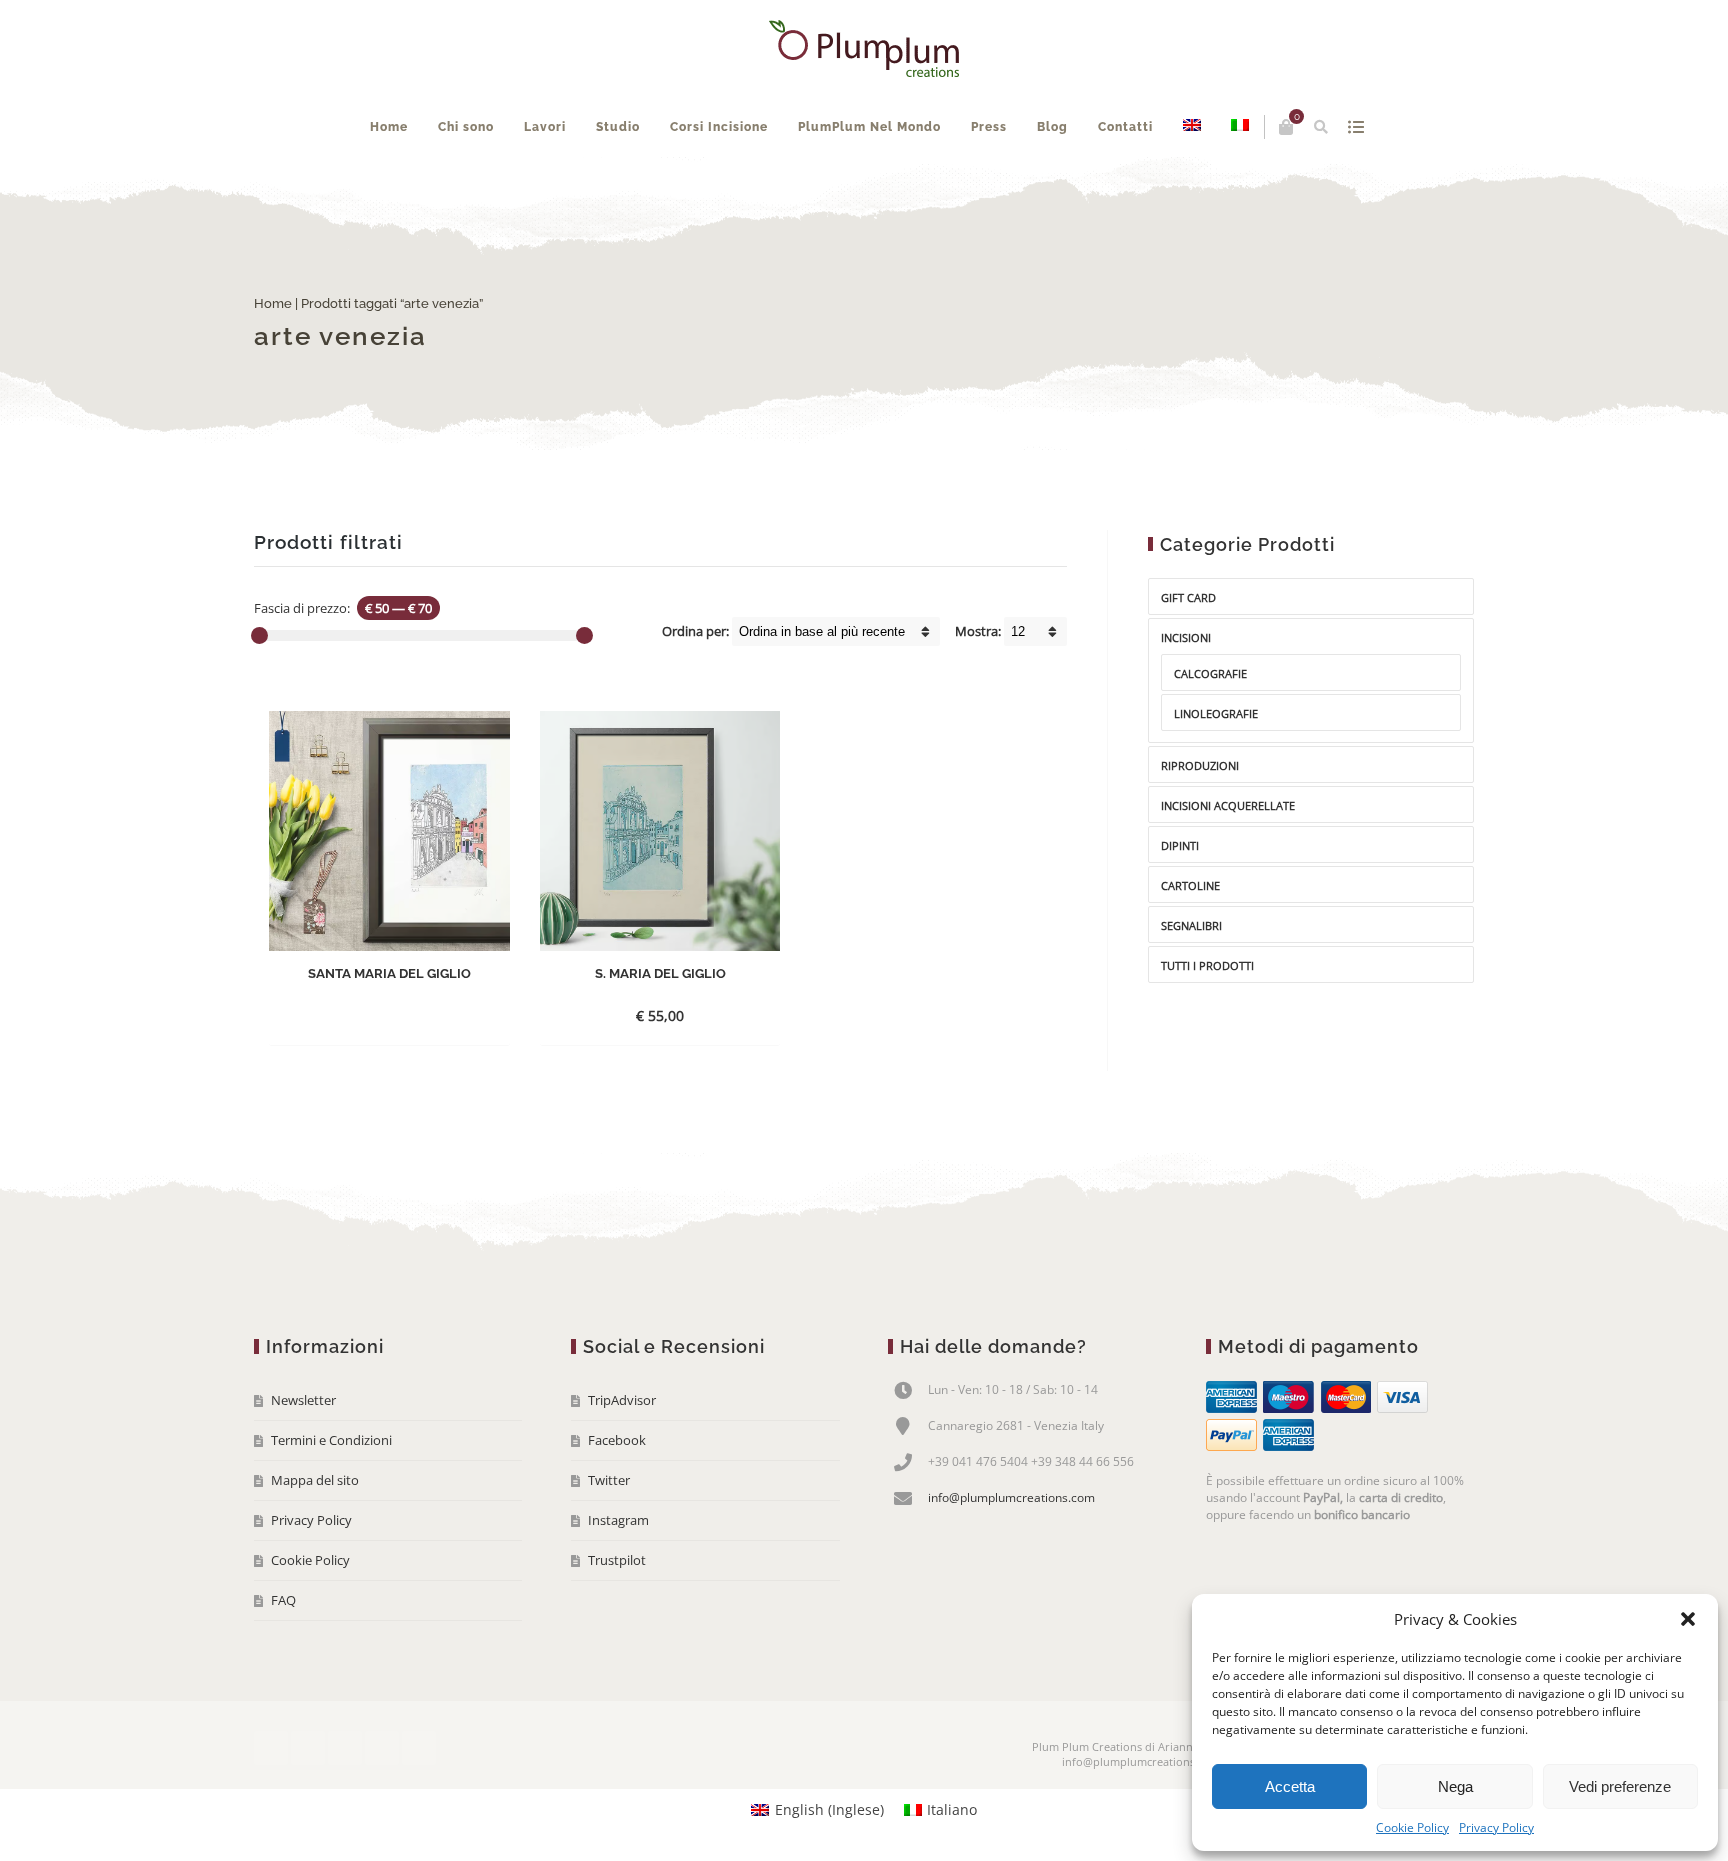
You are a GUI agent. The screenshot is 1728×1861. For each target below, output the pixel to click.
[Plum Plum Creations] (864, 48)
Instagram (618, 1520)
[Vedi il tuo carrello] (1286, 127)
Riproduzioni (1200, 765)
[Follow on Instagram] (382, 1748)
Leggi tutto (372, 1015)
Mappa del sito (315, 1480)
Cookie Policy (1412, 1827)
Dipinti (1180, 845)
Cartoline (1190, 885)
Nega (1455, 1786)
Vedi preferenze (1620, 1786)
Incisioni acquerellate (1228, 805)
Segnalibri (1191, 925)
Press (989, 127)
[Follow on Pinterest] (419, 1748)
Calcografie (1210, 673)
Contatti (1125, 127)
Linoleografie (1216, 713)
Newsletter (303, 1400)
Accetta (1290, 1786)
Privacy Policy (1496, 1827)
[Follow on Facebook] (271, 1748)
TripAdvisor (622, 1400)
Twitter (609, 1480)
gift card (1188, 597)
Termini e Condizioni (331, 1440)
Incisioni (1186, 637)
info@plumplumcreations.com (1011, 1497)
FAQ (283, 1600)
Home (389, 127)
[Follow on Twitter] (308, 1748)
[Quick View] (435, 1015)
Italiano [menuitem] (952, 1809)
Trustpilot (617, 1560)
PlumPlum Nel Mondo (869, 127)
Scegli (642, 1015)
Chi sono (466, 127)
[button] (1688, 1619)
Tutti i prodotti (1207, 965)
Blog (1052, 127)
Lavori (545, 127)
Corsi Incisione (719, 127)
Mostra (1355, 127)
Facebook (617, 1440)
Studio (618, 127)
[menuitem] (1192, 127)
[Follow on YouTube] (345, 1748)
